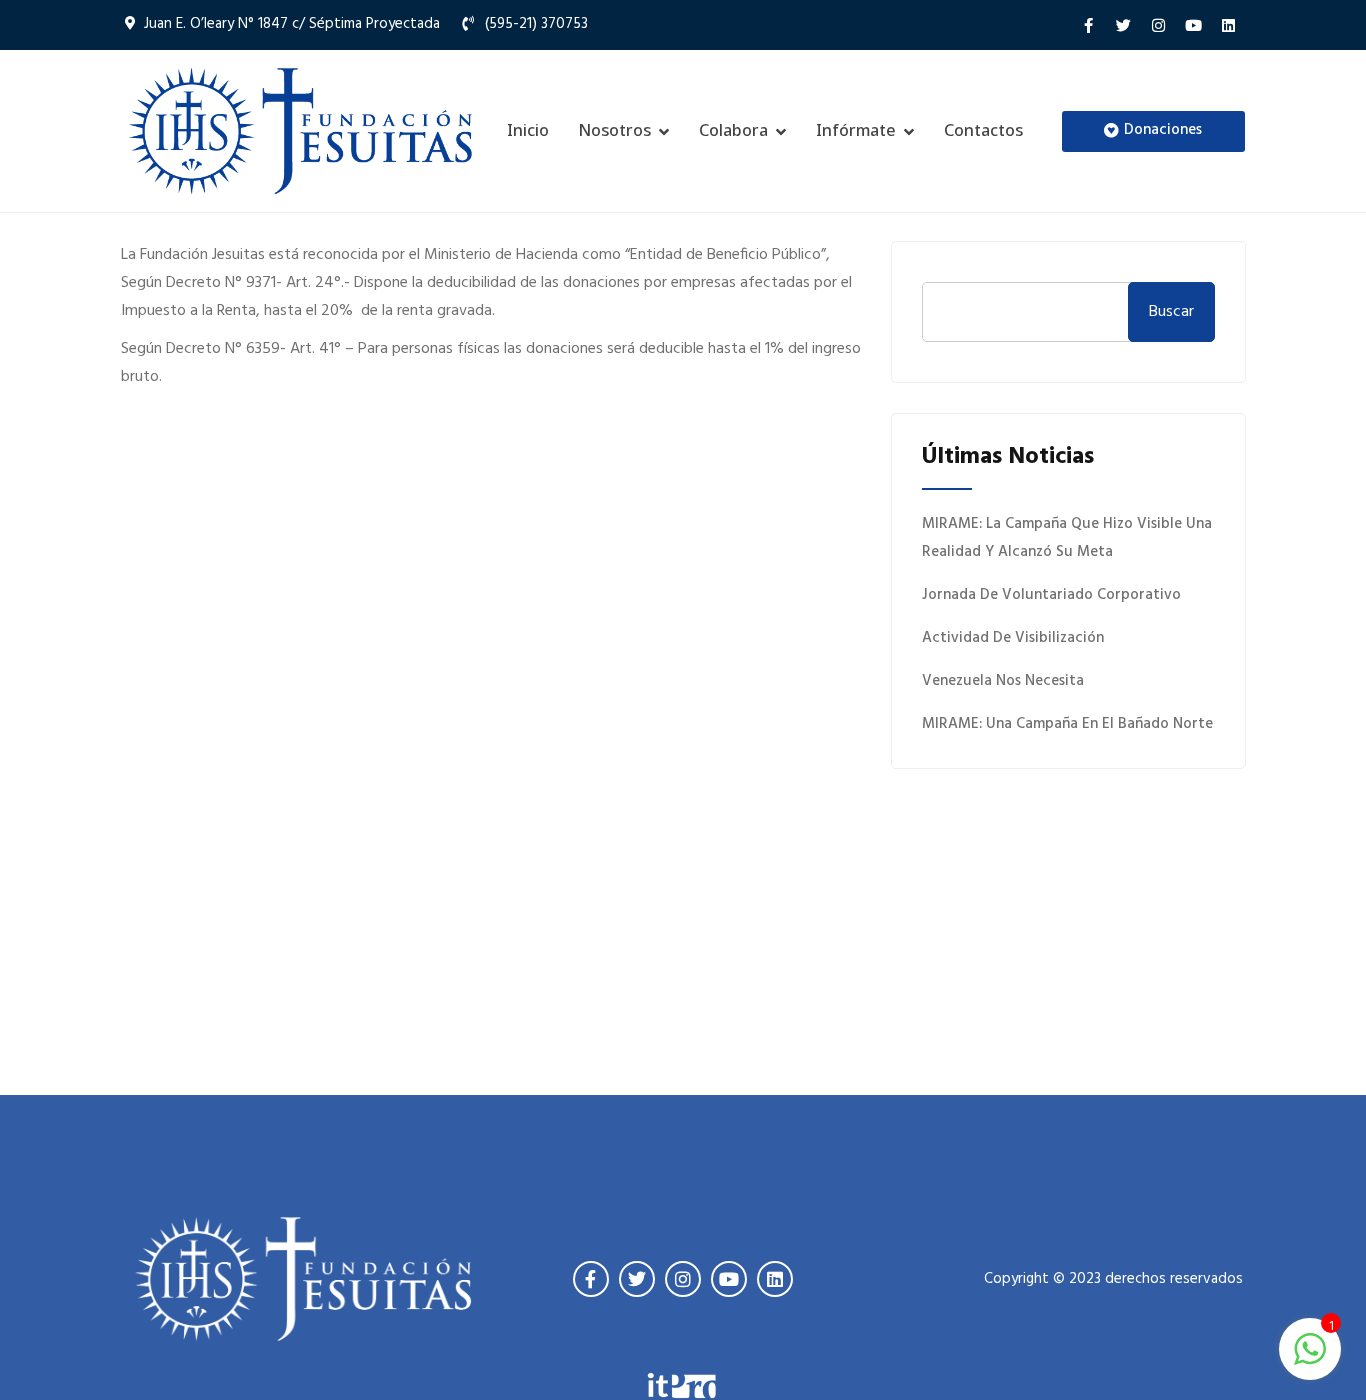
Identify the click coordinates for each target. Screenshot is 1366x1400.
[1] (1310, 1349)
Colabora (733, 130)
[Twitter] (1123, 25)
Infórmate (856, 130)
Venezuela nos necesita (1003, 681)
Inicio (528, 130)
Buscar (1171, 312)
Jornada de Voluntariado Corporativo (1051, 595)
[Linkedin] (1228, 25)
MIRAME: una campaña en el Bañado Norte (1067, 724)
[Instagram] (1158, 25)
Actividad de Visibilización (1013, 638)
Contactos (983, 130)
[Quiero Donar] (1068, 879)
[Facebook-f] (1088, 25)
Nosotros (615, 130)
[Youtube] (1193, 25)
